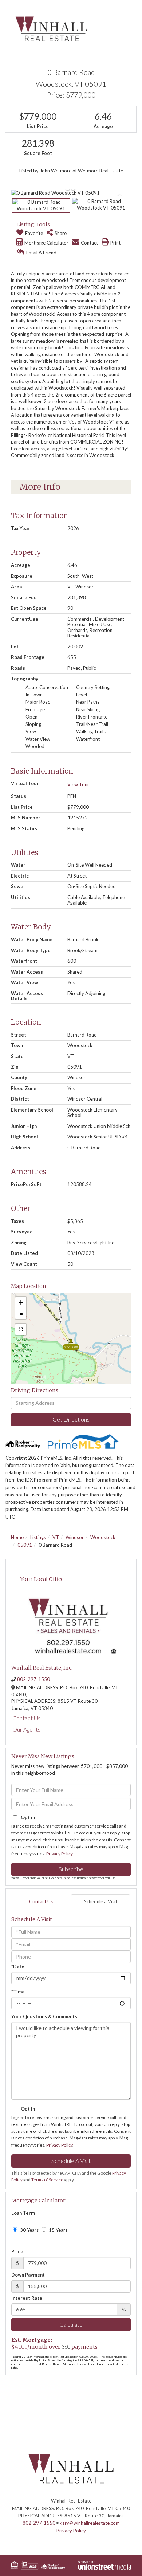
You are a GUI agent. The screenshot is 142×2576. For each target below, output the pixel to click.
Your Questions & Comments (44, 2016)
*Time (18, 1992)
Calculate (71, 2324)
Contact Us (26, 1718)
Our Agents (26, 1729)
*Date (18, 1967)
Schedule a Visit (101, 1901)
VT (56, 1537)
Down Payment (28, 2275)
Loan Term (23, 2213)
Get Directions (71, 1419)
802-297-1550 (33, 1679)
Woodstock (103, 1537)
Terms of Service (47, 2180)
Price (17, 2251)
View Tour (78, 784)
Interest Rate (27, 2298)
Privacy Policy (59, 1854)
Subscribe (71, 1869)
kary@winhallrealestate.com (90, 2523)
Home (17, 1537)
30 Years (29, 2230)
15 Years (58, 2230)
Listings (38, 1537)
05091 (25, 1545)
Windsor (75, 1537)
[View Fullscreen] (21, 1329)
